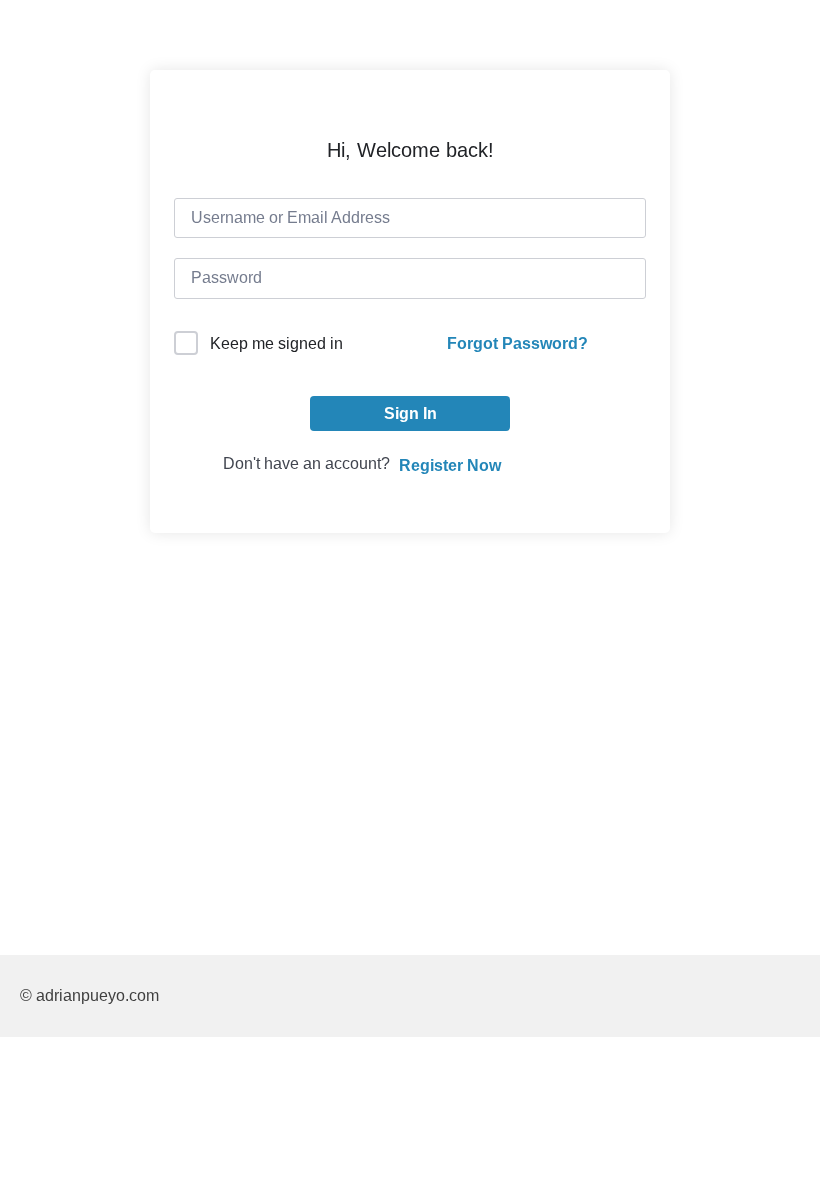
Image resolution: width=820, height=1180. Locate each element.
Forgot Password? (517, 343)
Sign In (410, 413)
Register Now (450, 465)
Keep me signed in (276, 343)
